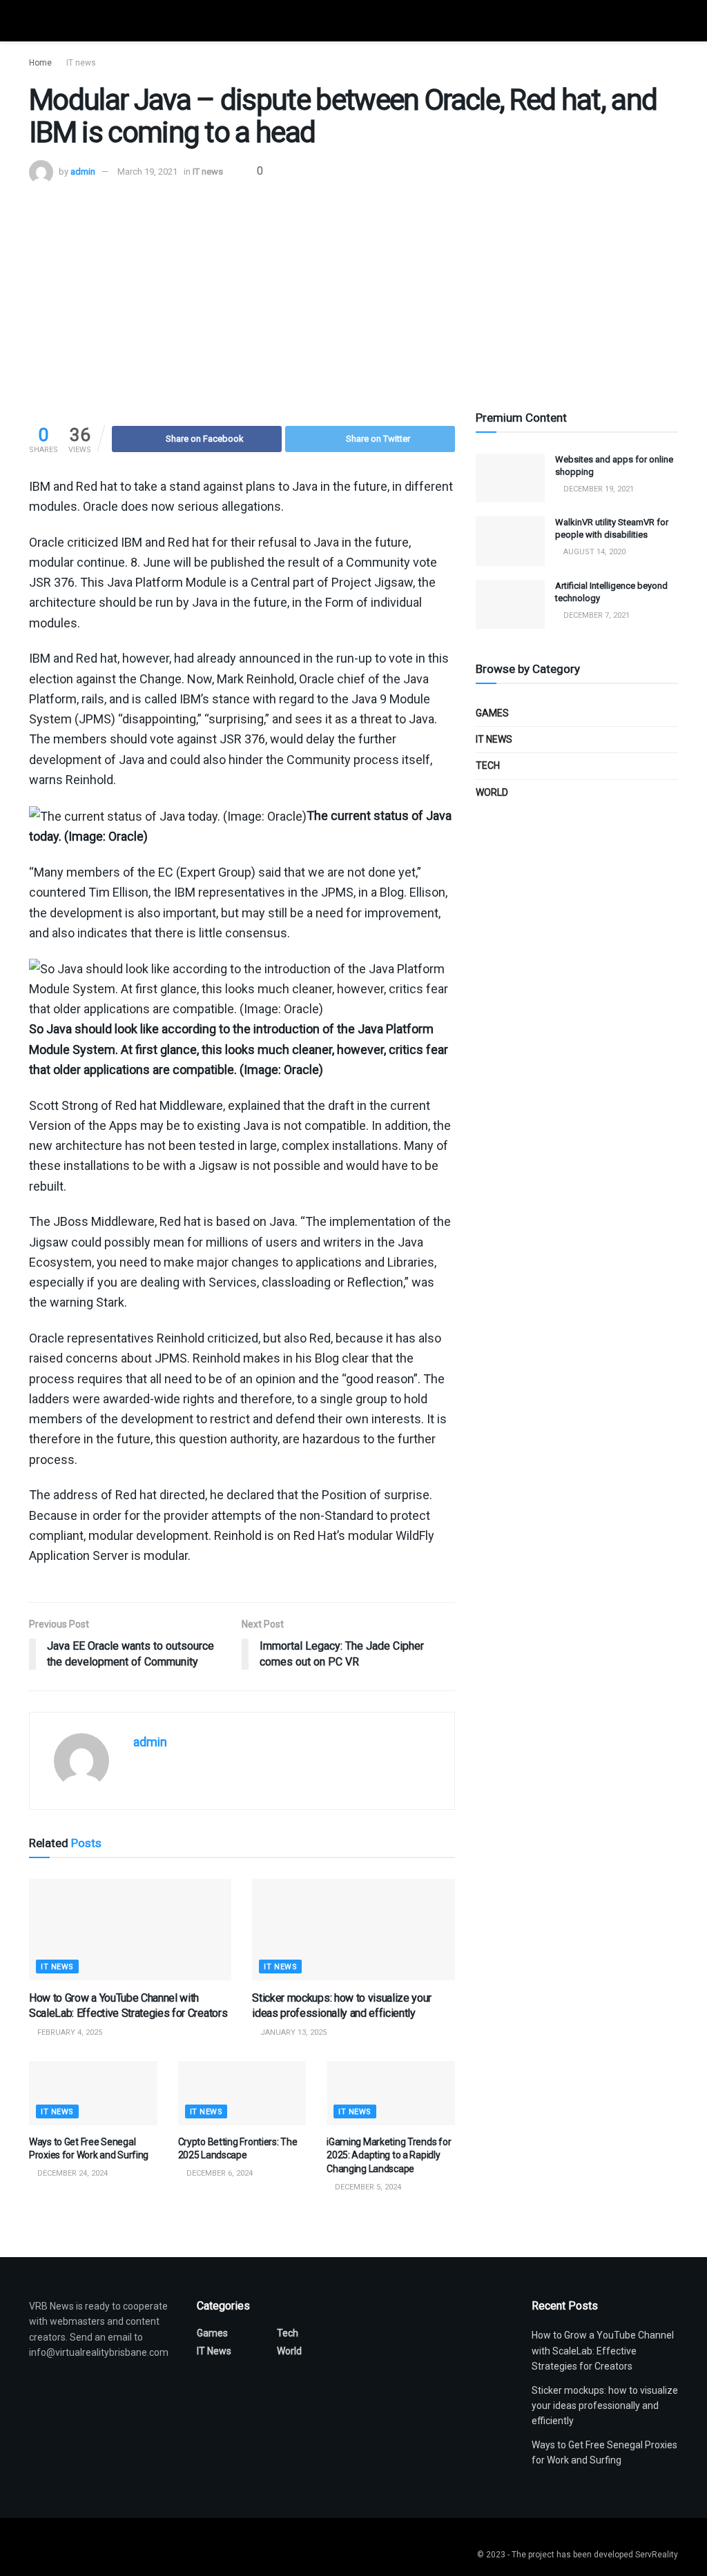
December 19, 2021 (598, 489)
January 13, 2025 (292, 2032)
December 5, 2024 (367, 2187)
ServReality (657, 2555)
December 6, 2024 (219, 2173)
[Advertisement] (353, 288)
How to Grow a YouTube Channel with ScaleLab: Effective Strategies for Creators (603, 2351)
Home (40, 63)
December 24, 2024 (71, 2173)
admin (83, 172)
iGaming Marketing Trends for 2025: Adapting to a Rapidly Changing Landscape (389, 2155)
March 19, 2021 (147, 172)
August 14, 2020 (593, 552)
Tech (488, 765)
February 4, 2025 (69, 2032)
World (492, 792)
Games (492, 713)
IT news (81, 63)
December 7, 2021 (595, 615)
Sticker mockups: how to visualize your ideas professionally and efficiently (605, 2406)
